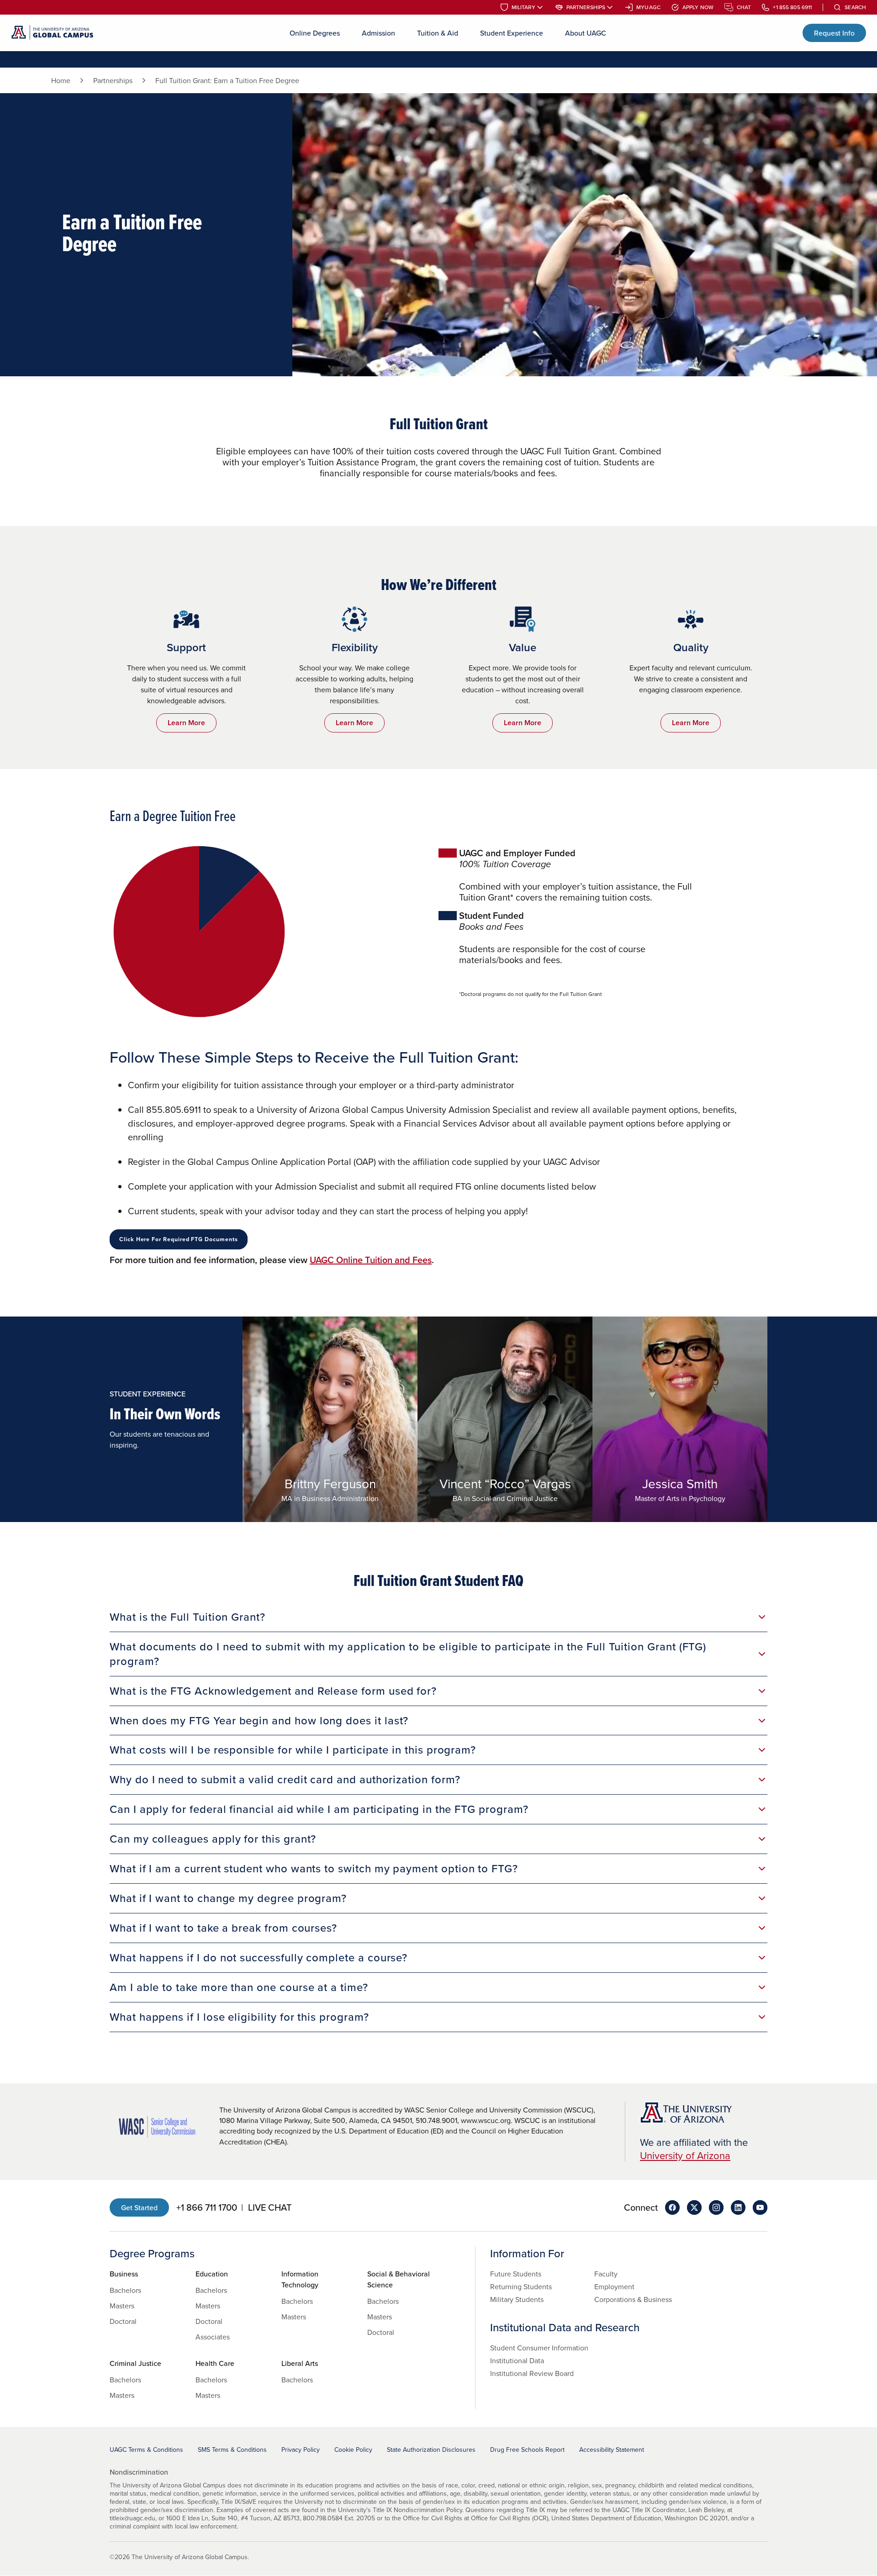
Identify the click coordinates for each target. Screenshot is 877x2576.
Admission (378, 33)
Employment (614, 2286)
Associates (213, 2337)
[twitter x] (694, 2207)
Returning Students (521, 2286)
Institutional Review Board (532, 2373)
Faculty (606, 2274)
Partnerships (586, 7)
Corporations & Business (633, 2299)
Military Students (517, 2299)
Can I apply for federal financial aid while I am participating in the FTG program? (319, 1809)
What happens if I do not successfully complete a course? (259, 1957)
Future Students (516, 2274)
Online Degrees (315, 33)
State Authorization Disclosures (431, 2450)
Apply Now (698, 7)
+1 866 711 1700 (207, 2207)
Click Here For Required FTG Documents (179, 1239)
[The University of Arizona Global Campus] (52, 33)
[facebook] (672, 2207)
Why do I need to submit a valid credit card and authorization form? (285, 1779)
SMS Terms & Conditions (232, 2450)
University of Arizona (685, 2155)
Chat (744, 7)
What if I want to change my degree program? (228, 1898)
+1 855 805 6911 (792, 7)
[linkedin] (738, 2207)
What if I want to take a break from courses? (223, 1928)
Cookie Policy (353, 2450)
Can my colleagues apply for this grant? (213, 1838)
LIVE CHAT (270, 2207)
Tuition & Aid (438, 33)
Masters (122, 2306)
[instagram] (716, 2207)
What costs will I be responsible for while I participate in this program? (293, 1749)
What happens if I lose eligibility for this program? (239, 2017)
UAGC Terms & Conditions (146, 2450)
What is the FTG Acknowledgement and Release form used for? (273, 1691)
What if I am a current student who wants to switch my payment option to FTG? (314, 1868)
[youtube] (760, 2207)
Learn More (186, 723)
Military (523, 7)
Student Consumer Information (539, 2348)
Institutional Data (517, 2360)
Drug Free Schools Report (527, 2450)
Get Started (139, 2207)
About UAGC (586, 33)
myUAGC (648, 7)
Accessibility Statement (612, 2450)
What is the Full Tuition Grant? (188, 1617)
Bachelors (125, 2290)
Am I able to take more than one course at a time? (239, 1987)
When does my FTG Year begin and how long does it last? (259, 1720)
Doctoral (123, 2321)
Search (855, 7)
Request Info (834, 33)
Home (61, 80)
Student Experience (512, 33)
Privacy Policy (301, 2450)
